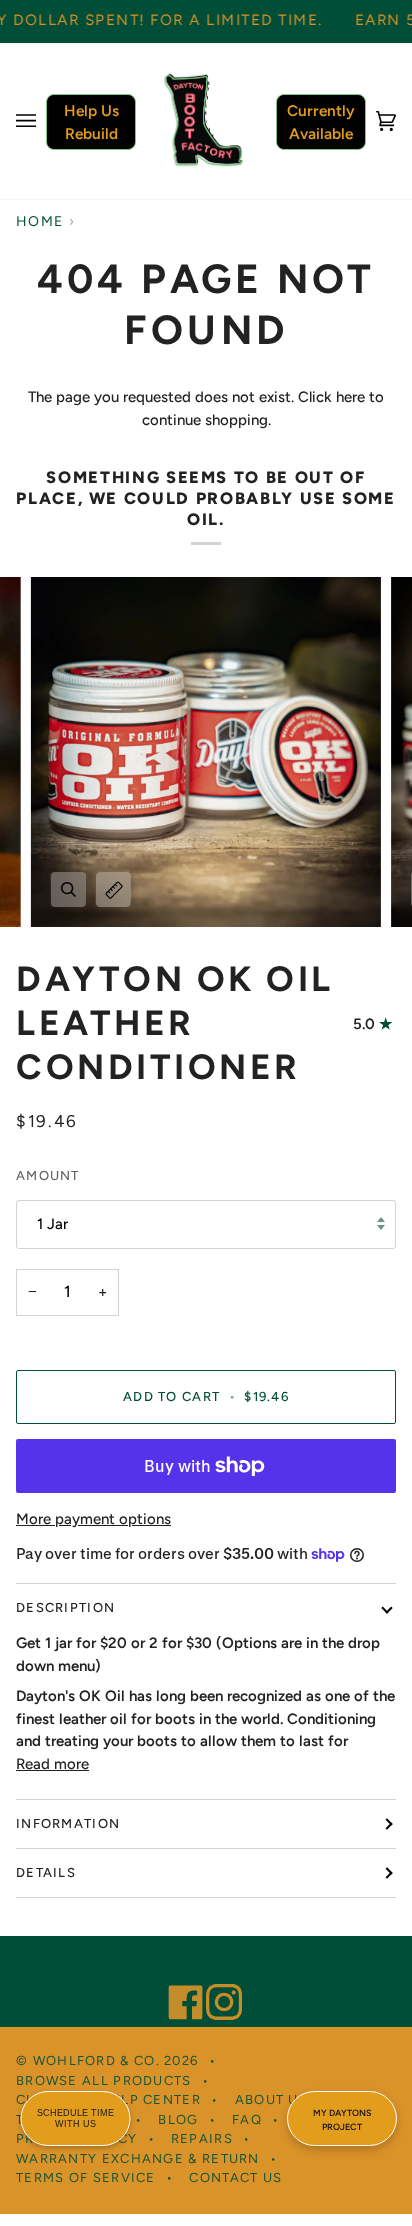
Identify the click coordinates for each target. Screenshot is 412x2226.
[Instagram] (215, 1975)
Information (68, 1823)
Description (65, 1607)
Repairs (202, 2138)
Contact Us (235, 2177)
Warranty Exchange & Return (138, 2158)
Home (40, 221)
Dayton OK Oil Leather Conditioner (175, 1023)
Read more (52, 1764)
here (350, 397)
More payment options (93, 1519)
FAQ (247, 2119)
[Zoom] (68, 889)
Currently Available (321, 122)
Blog (178, 2119)
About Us (271, 2099)
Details (46, 1872)
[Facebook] (177, 1975)
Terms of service (86, 2177)
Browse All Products (104, 2080)
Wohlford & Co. (96, 2060)
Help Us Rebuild (91, 122)
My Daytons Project (342, 2119)
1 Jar (52, 1224)
